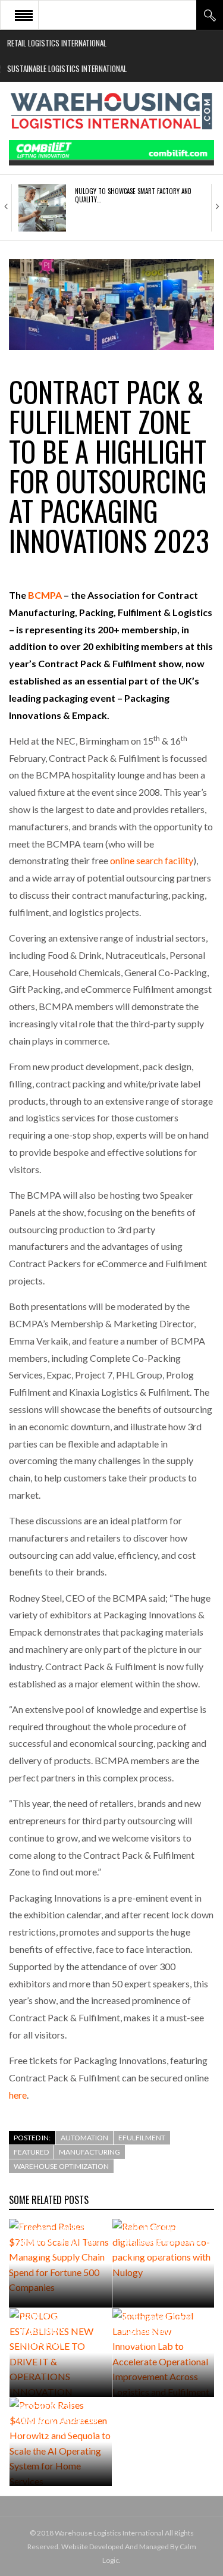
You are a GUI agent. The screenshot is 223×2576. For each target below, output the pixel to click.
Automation (84, 2138)
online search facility (152, 860)
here (18, 2095)
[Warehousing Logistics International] (111, 111)
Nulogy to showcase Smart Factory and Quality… (133, 195)
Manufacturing (89, 2152)
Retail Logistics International (57, 43)
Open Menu (24, 15)
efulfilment (142, 2138)
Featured (31, 2152)
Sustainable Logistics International (67, 68)
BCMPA (45, 595)
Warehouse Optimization (61, 2166)
